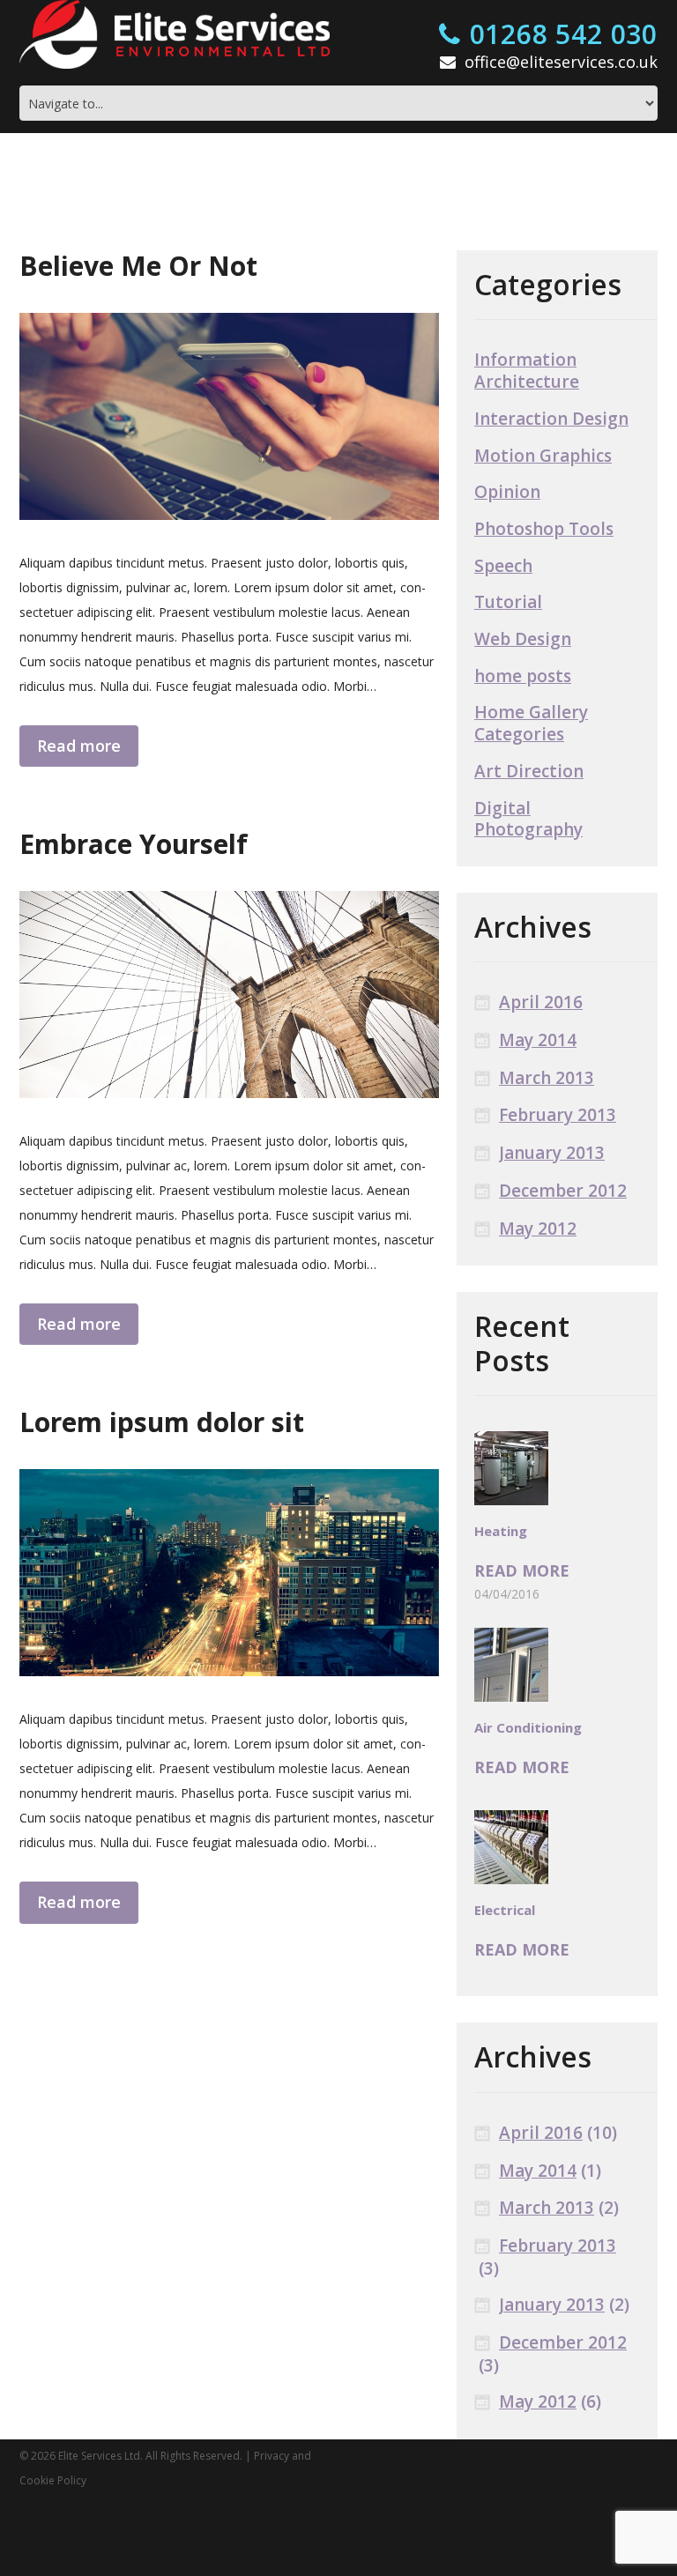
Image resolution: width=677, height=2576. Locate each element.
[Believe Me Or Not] (229, 416)
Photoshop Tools (544, 529)
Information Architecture (527, 371)
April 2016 (541, 1002)
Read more (71, 743)
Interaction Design (551, 419)
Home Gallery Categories (531, 723)
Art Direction (529, 772)
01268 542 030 (564, 35)
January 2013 (552, 1153)
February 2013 (558, 1115)
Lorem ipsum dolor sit (162, 1414)
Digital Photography (528, 819)
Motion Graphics (543, 456)
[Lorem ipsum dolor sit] (229, 1565)
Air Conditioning (528, 1727)
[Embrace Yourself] (229, 991)
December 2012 (563, 1191)
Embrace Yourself (134, 840)
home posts (523, 676)
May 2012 (538, 1229)
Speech (503, 566)
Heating (501, 1531)
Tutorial (508, 602)
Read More (510, 1571)
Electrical (505, 1910)
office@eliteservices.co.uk (561, 62)
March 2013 (547, 1078)
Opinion (507, 492)
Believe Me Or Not (138, 266)
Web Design (523, 639)
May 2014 (538, 1040)
